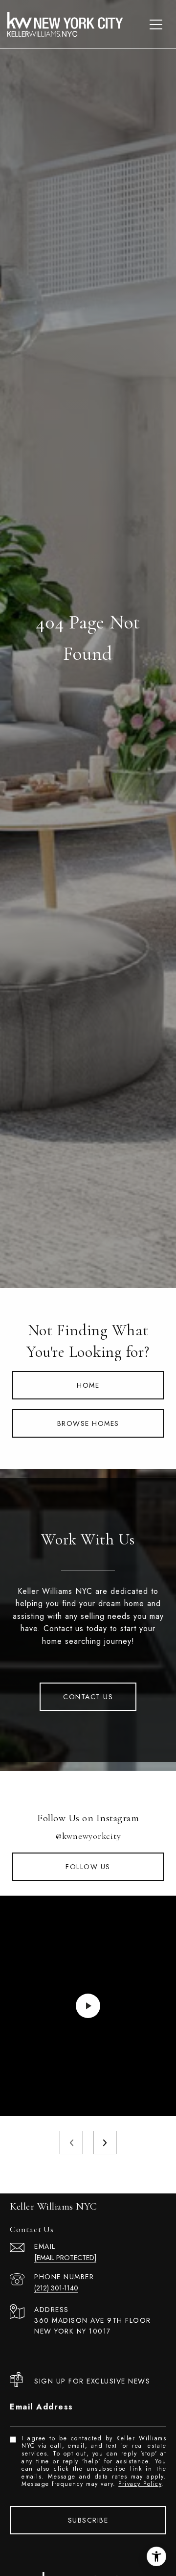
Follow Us (88, 1867)
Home (88, 1385)
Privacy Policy (140, 2484)
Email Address (42, 2407)
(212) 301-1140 (56, 2288)
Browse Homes (88, 1423)
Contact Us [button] (88, 1697)
